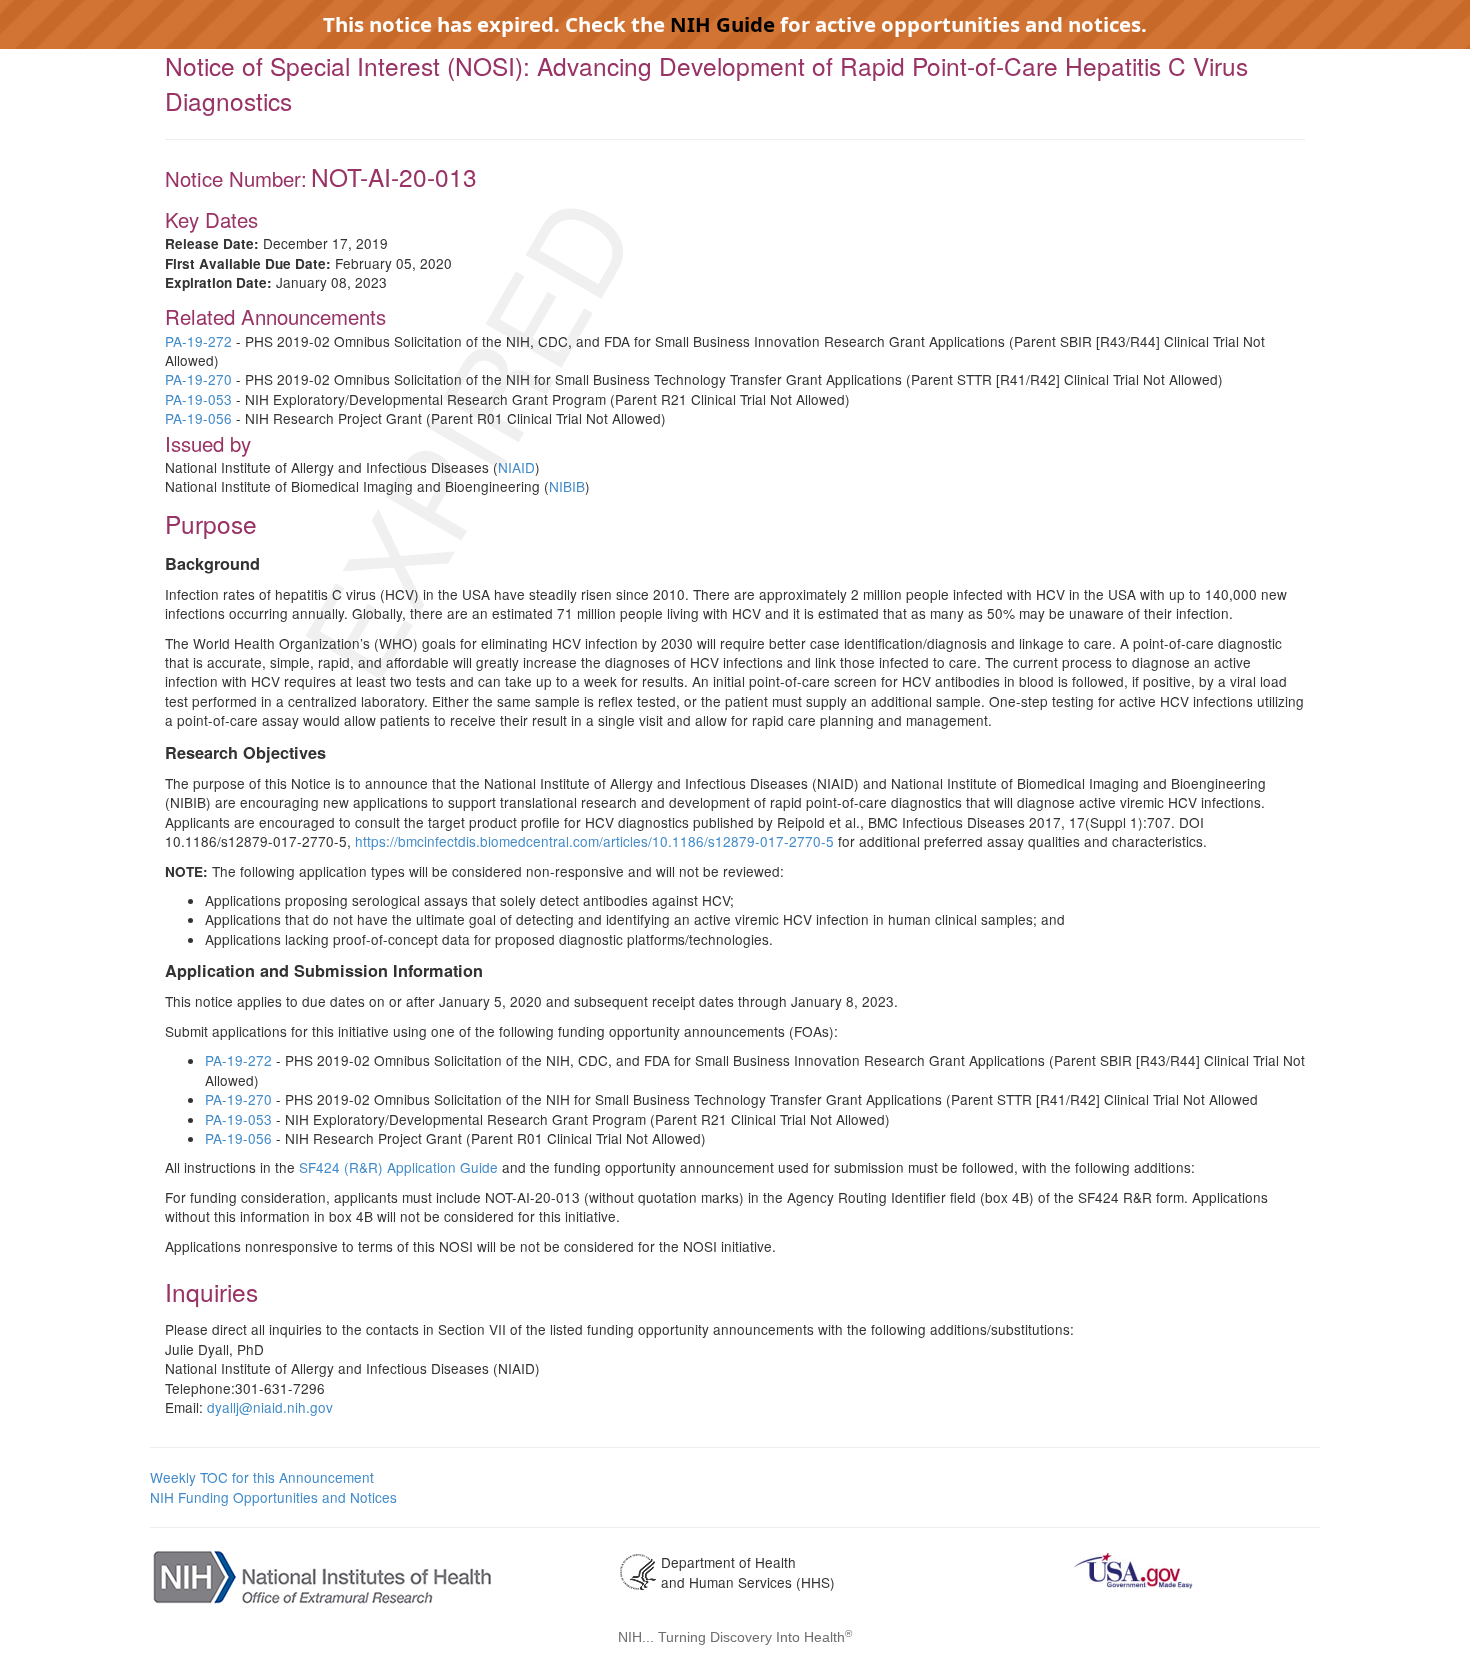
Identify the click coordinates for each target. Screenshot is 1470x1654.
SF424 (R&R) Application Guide (398, 1167)
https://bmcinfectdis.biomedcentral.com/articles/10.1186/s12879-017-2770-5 (594, 841)
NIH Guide (722, 24)
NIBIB (567, 486)
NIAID (516, 467)
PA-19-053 (198, 399)
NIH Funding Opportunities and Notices (273, 1497)
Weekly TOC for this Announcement (262, 1477)
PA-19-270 (198, 379)
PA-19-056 (198, 418)
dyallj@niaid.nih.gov (270, 1407)
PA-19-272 (198, 341)
